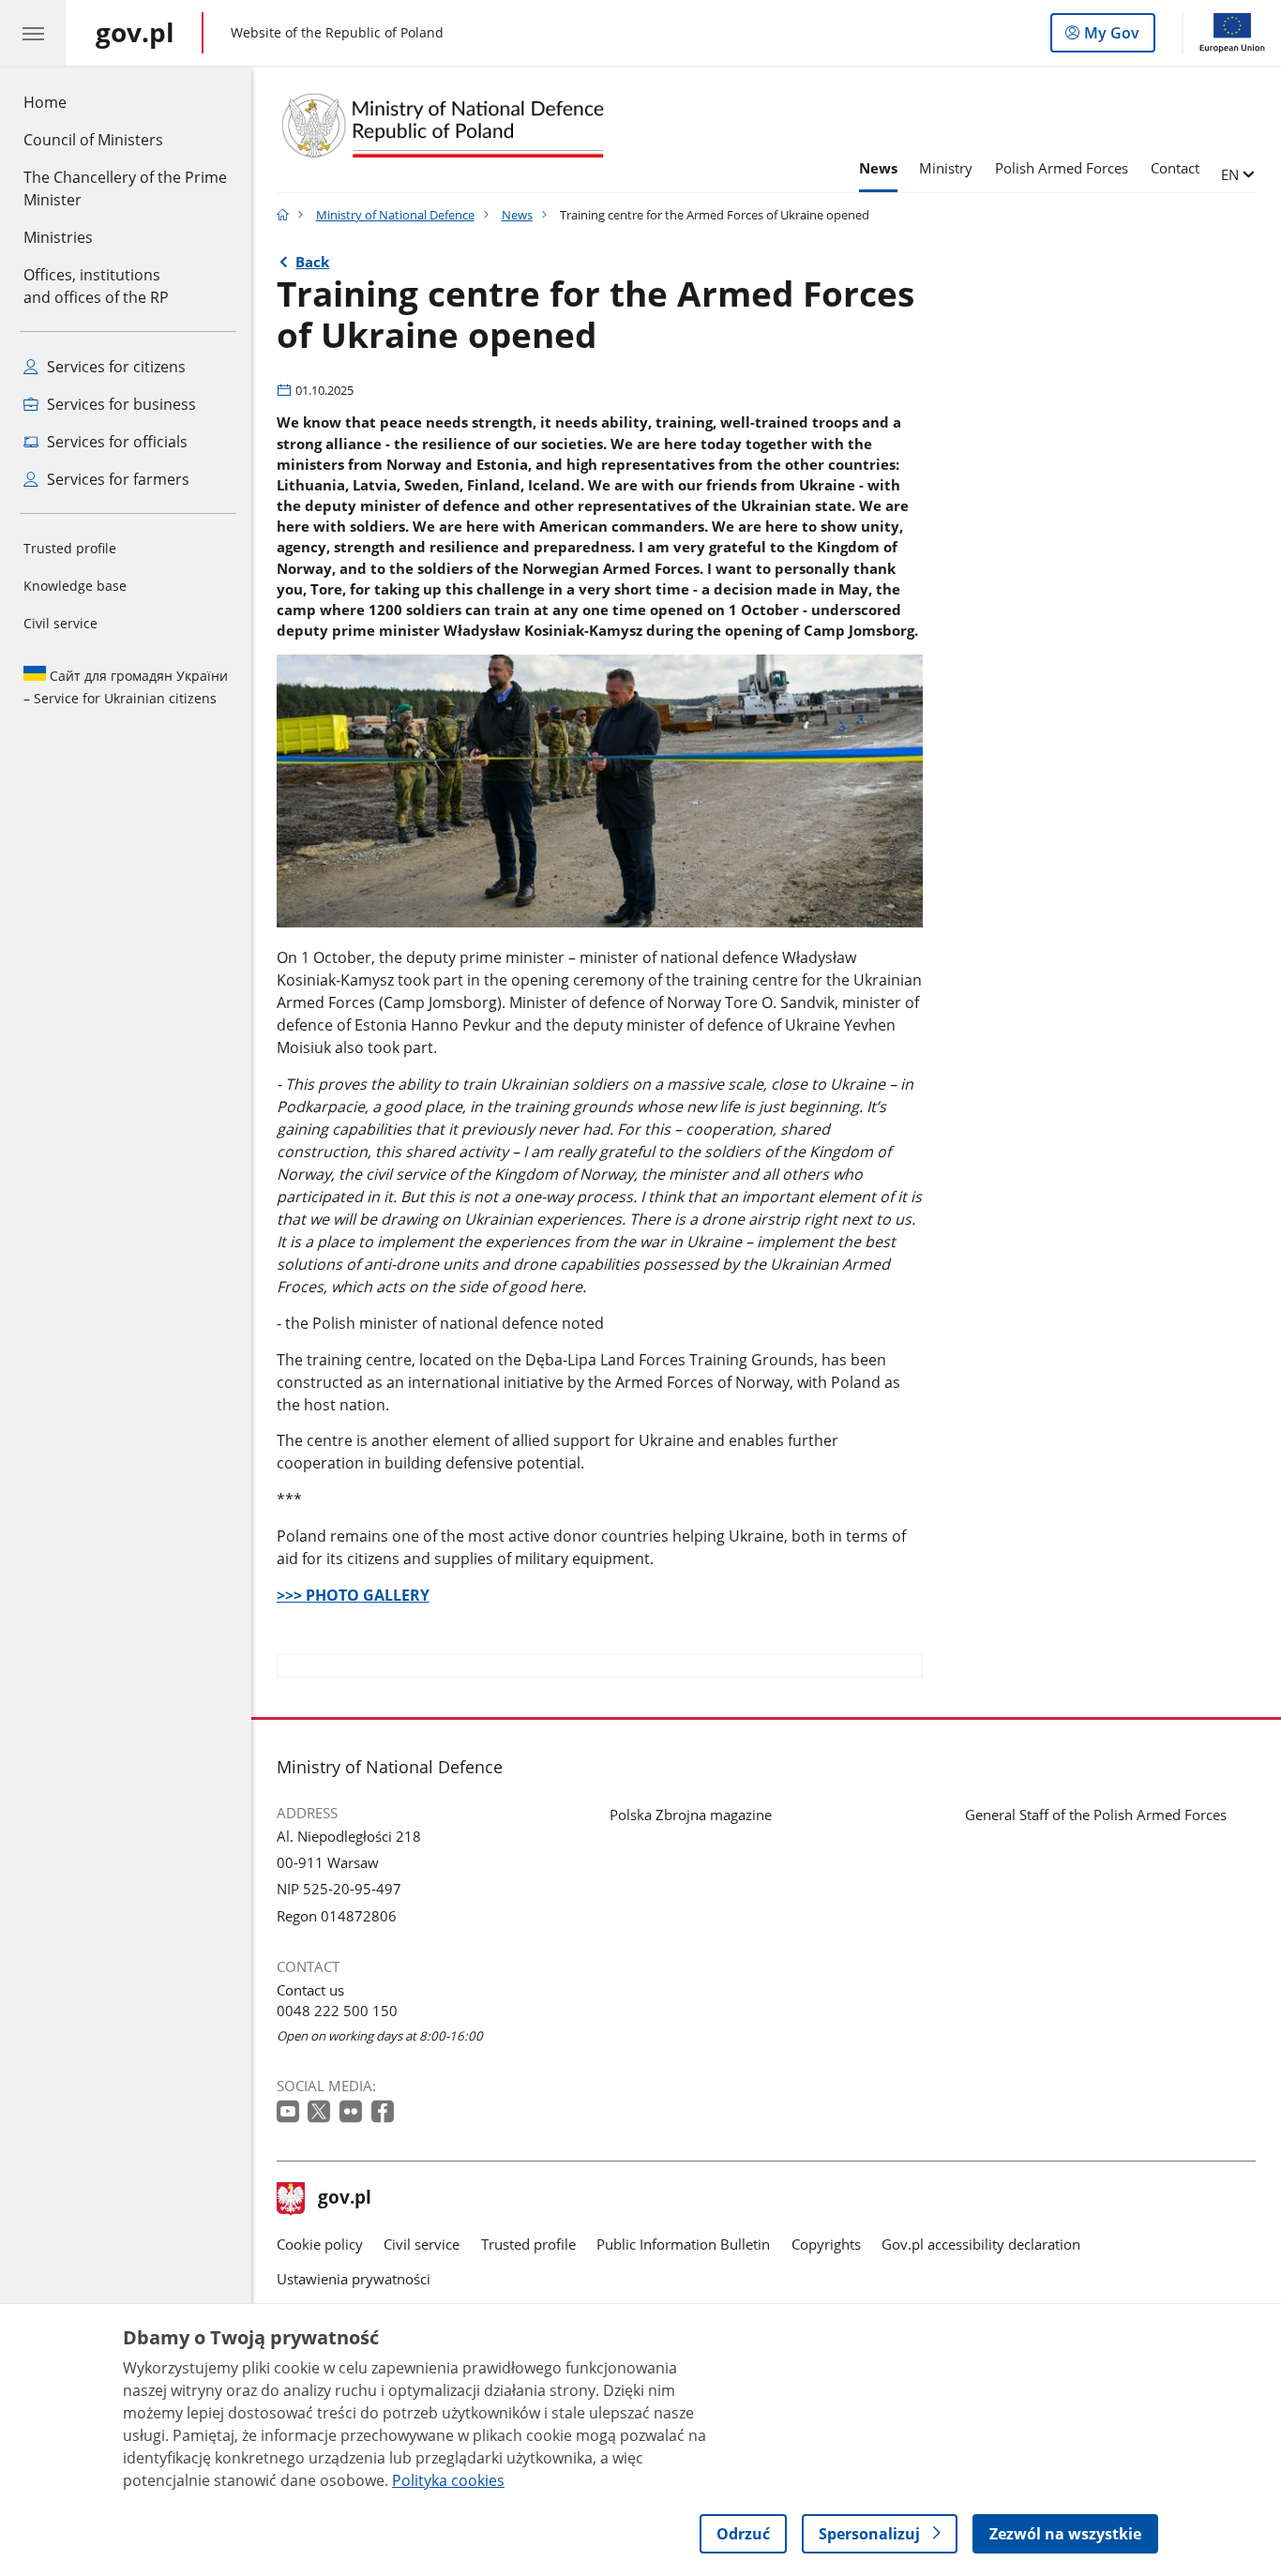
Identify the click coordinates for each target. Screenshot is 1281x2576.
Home (45, 102)
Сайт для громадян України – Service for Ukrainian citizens (126, 687)
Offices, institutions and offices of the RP (96, 286)
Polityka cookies (448, 2480)
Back (312, 262)
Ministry (946, 168)
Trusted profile (70, 548)
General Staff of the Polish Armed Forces (1096, 1815)
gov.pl (344, 2199)
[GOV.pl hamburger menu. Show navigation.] (33, 33)
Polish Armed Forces (1062, 168)
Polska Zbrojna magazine (691, 1815)
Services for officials (115, 442)
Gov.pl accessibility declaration (981, 2244)
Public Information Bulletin (683, 2244)
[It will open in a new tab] (290, 2112)
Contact (1175, 168)
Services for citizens (114, 367)
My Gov (1111, 37)
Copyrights (826, 2244)
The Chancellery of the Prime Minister (125, 188)
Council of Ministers (93, 140)
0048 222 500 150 (337, 2011)
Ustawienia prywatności (354, 2279)
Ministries (58, 237)
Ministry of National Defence (395, 215)
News (878, 168)
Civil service (60, 623)
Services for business (120, 404)
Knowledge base (75, 586)
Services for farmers (116, 479)
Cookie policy (320, 2244)
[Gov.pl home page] (283, 215)
